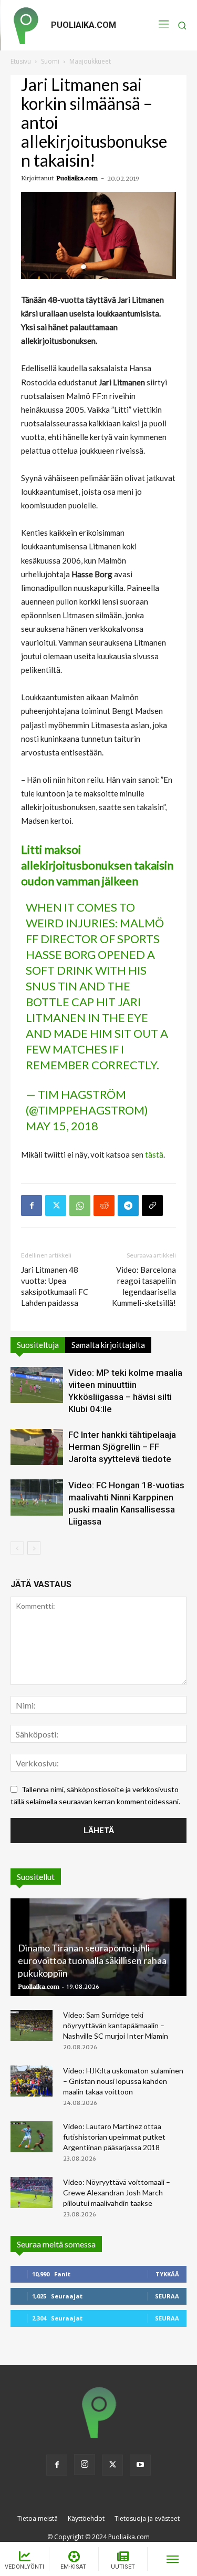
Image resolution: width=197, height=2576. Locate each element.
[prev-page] (17, 1548)
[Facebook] (32, 1205)
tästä (154, 1154)
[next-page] (34, 1548)
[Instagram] (85, 2465)
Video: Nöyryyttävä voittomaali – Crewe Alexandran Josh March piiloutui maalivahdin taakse (117, 2192)
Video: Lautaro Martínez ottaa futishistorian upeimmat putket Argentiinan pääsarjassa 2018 (114, 2137)
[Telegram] (128, 1205)
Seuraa (167, 2296)
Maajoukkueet (90, 61)
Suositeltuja (38, 1345)
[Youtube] (140, 2465)
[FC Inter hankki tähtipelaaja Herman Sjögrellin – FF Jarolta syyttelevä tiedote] (37, 1447)
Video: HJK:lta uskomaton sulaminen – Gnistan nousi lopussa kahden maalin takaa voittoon (123, 2081)
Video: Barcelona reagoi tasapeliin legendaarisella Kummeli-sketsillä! (144, 1286)
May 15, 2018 (62, 1126)
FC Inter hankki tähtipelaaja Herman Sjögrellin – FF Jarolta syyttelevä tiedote (122, 1447)
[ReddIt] (104, 1205)
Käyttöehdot (86, 2518)
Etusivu (21, 61)
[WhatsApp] (80, 1205)
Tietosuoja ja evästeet (147, 2518)
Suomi (50, 61)
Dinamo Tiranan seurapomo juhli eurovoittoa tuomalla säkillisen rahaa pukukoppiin (92, 1960)
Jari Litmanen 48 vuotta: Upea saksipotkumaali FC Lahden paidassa (55, 1286)
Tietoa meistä (38, 2518)
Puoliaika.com (77, 178)
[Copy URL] (152, 1205)
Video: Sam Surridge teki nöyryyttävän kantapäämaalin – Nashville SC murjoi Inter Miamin (116, 2025)
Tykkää (167, 2274)
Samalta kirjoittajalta (108, 1345)
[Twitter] (56, 1205)
